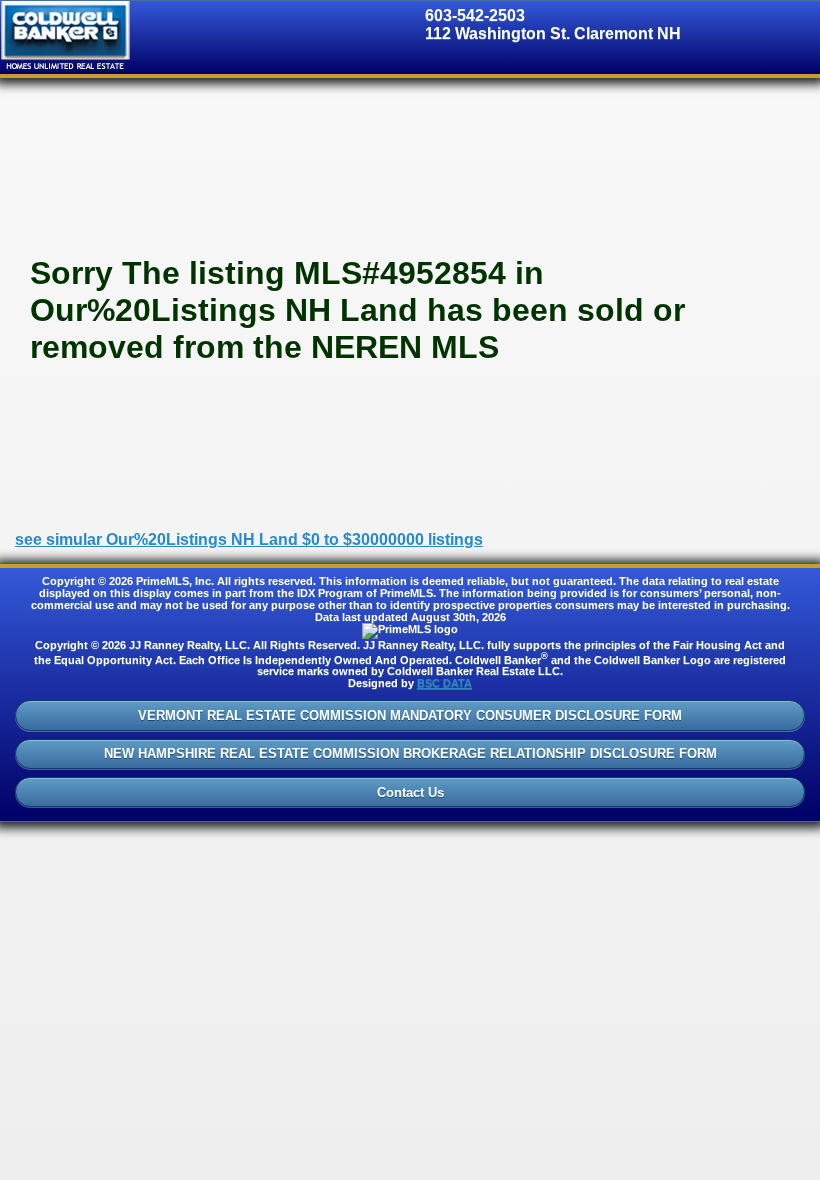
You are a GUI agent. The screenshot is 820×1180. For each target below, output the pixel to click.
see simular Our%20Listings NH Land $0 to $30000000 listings (249, 539)
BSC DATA (444, 683)
